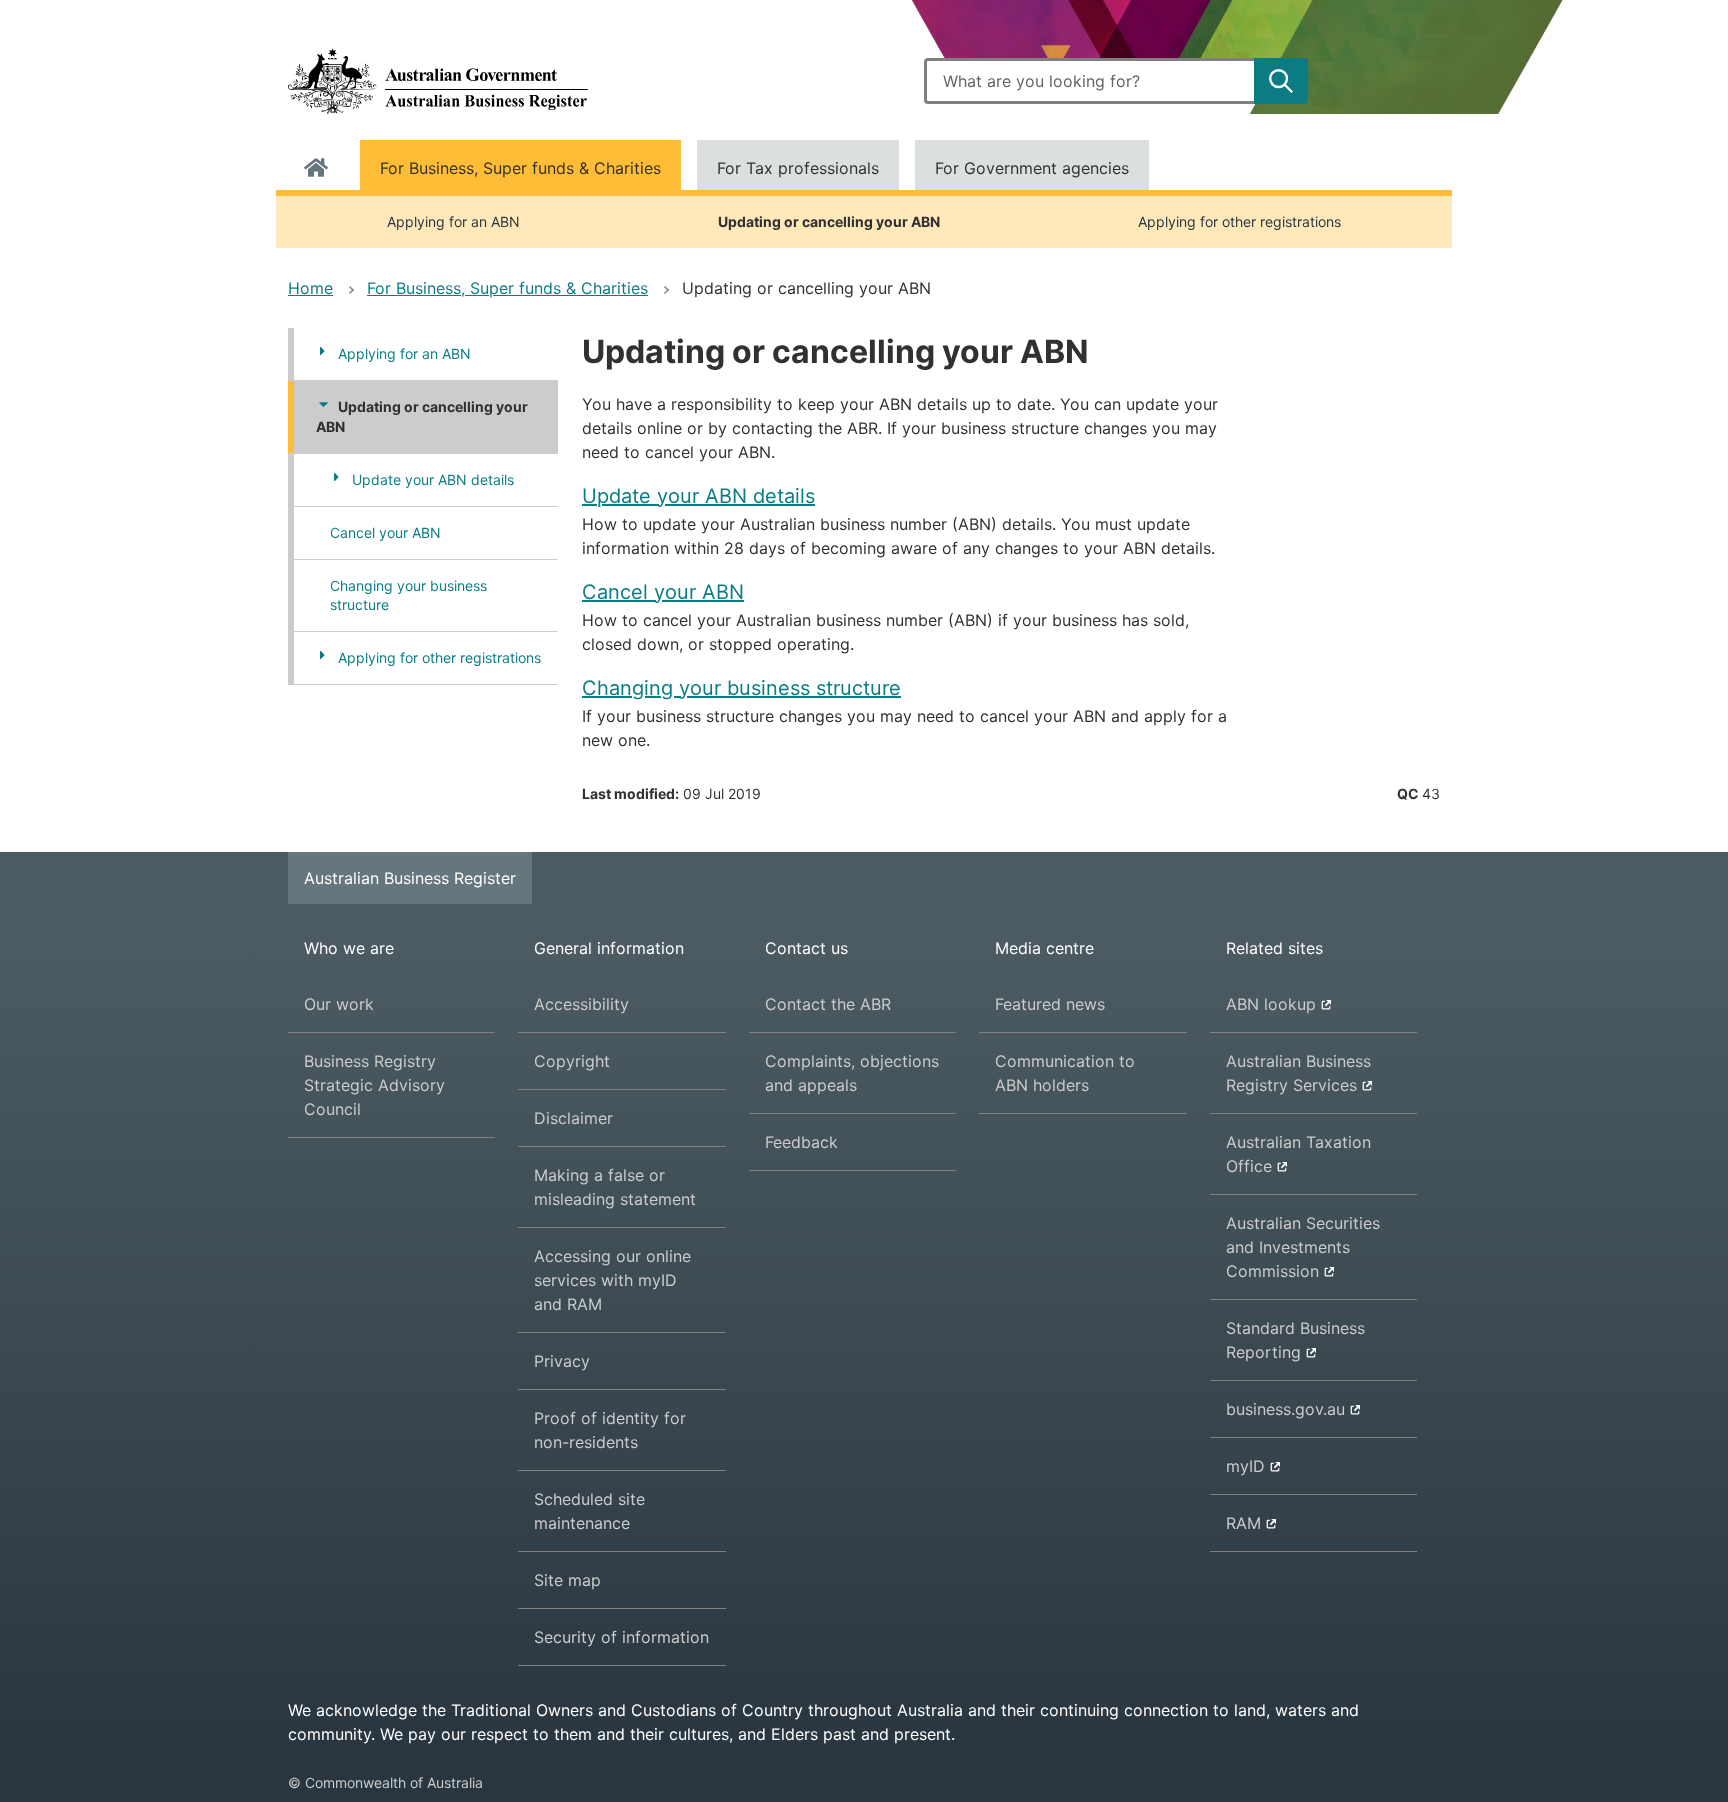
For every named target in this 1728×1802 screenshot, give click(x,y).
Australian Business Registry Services (1298, 1082)
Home (316, 168)
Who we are (349, 948)
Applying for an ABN (453, 221)
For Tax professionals (798, 168)
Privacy (562, 1361)
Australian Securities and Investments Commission (1303, 1256)
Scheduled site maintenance (589, 1511)
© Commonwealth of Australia (385, 1782)
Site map (567, 1580)
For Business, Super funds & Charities (520, 168)
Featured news (1050, 1004)
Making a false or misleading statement (615, 1187)
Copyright (572, 1061)
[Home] (438, 81)
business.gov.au (1285, 1418)
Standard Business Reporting (1295, 1349)
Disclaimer (573, 1118)
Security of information (621, 1637)
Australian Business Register (410, 878)
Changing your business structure (408, 595)
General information (609, 948)
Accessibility (581, 1004)
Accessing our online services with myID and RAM (612, 1280)
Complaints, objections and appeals (852, 1073)
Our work (339, 1004)
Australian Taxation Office (1298, 1163)
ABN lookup (1271, 1013)
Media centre (1044, 948)
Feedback (801, 1142)
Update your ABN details (433, 479)
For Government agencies (1032, 168)
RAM (1265, 1532)
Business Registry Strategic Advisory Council (374, 1085)
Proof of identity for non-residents (610, 1430)
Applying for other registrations (1239, 221)
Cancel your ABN (385, 532)
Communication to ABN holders (1065, 1073)
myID (1265, 1475)
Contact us (806, 948)
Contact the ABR (828, 1004)
